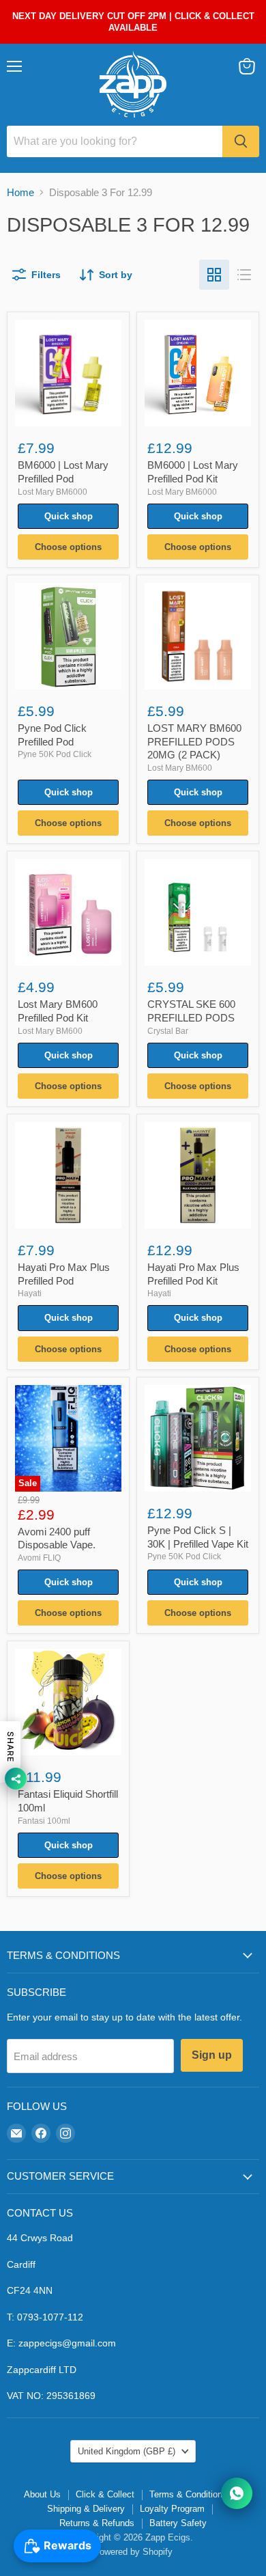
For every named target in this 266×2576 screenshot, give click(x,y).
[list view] (244, 275)
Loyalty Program (172, 2509)
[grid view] (214, 275)
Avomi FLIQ (39, 1558)
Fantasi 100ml (44, 1821)
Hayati (30, 1293)
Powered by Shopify (133, 2552)
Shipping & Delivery (86, 2509)
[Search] (241, 141)
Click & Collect (105, 2494)
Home (20, 192)
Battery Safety (178, 2523)
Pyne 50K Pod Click (55, 754)
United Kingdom (127, 2451)
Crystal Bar (168, 1031)
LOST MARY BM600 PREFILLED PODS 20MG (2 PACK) (194, 741)
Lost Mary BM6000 (53, 492)
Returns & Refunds (97, 2523)
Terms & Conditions (188, 2494)
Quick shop (69, 516)
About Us (42, 2494)
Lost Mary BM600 (180, 768)
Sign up (212, 2055)
